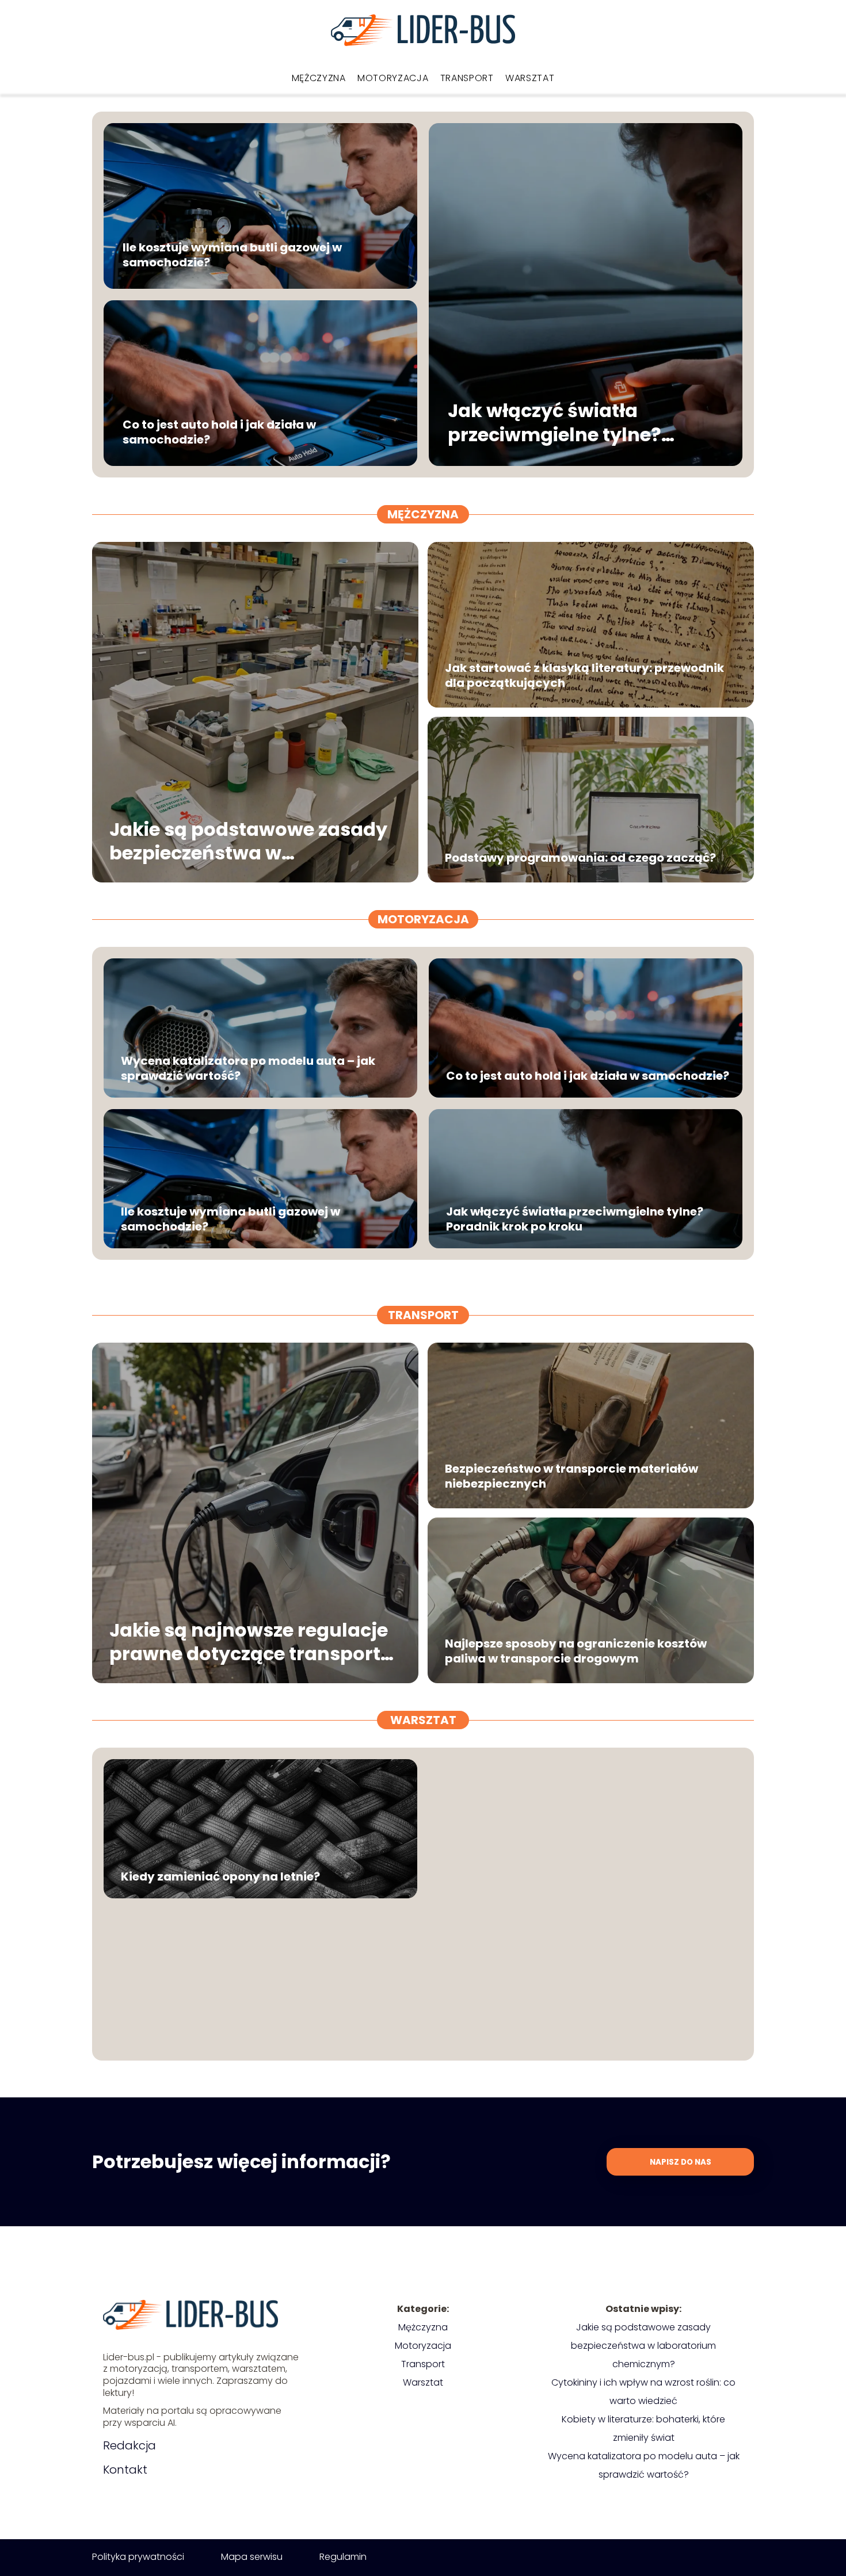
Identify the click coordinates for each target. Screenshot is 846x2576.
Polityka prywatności (138, 2557)
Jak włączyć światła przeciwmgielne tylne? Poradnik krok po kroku (559, 423)
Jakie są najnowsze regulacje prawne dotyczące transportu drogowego (251, 1641)
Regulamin (343, 2557)
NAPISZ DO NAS (681, 2162)
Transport (467, 78)
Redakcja (129, 2445)
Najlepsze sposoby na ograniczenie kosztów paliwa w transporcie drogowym (576, 1651)
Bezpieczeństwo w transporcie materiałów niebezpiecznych (571, 1476)
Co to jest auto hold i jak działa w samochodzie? (219, 432)
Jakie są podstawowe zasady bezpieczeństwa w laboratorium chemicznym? (248, 841)
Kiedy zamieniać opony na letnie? (220, 1876)
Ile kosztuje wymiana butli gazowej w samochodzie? (232, 255)
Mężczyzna (319, 78)
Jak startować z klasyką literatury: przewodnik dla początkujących (584, 675)
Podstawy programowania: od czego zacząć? (580, 858)
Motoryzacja (393, 78)
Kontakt (125, 2470)
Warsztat (530, 78)
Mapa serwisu (252, 2557)
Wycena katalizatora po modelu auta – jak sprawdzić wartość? (248, 1068)
